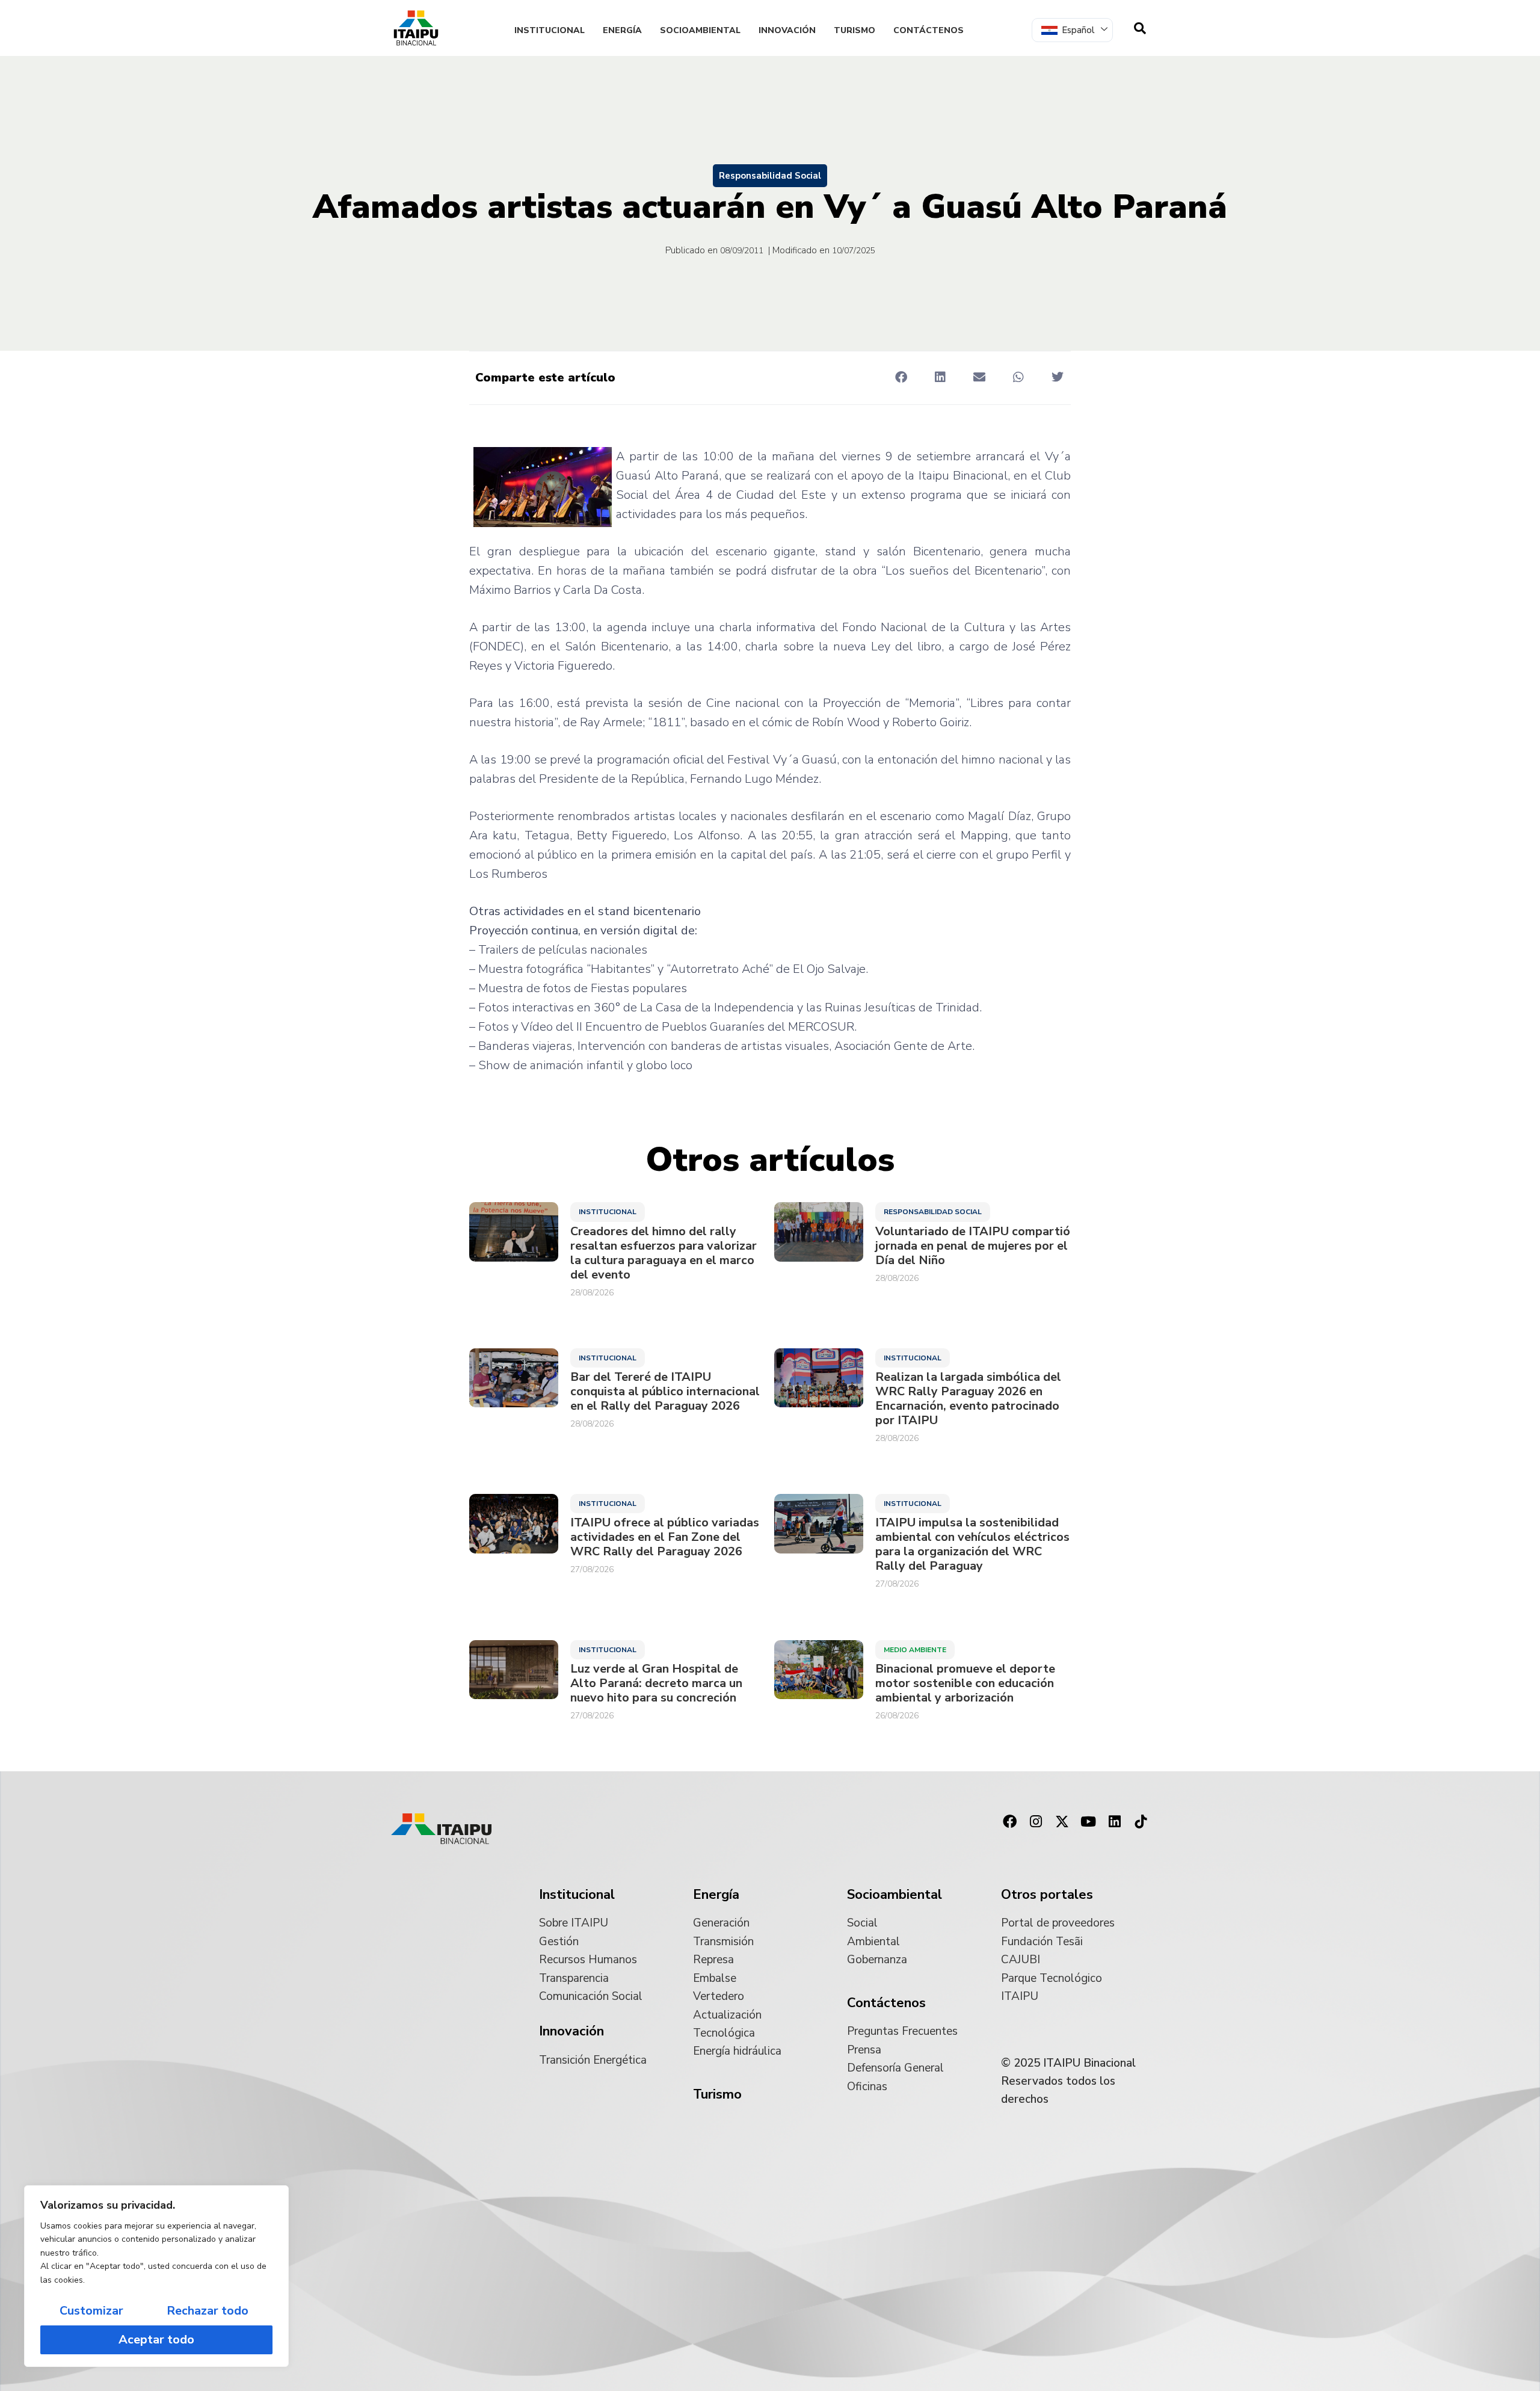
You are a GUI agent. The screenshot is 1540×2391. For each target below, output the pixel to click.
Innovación (787, 30)
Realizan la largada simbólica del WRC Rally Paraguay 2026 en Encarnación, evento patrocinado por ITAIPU (968, 1399)
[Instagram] (1036, 1822)
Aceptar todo (156, 2340)
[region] (156, 2276)
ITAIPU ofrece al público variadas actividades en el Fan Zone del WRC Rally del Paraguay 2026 (665, 1537)
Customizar (91, 2311)
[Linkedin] (1115, 1822)
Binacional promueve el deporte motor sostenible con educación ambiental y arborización (965, 1683)
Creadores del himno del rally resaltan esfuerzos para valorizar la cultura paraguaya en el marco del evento (664, 1253)
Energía (622, 30)
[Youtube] (1088, 1822)
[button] (901, 377)
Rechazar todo (208, 2311)
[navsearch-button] (1140, 28)
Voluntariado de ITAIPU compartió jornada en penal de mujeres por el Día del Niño (973, 1246)
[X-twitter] (1062, 1822)
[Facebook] (1009, 1822)
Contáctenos (929, 30)
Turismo (855, 30)
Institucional (550, 30)
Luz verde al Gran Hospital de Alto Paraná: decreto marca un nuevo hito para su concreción (656, 1683)
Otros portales (1047, 1895)
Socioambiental (700, 30)
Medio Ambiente (915, 1650)
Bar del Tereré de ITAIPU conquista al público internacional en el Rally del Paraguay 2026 (665, 1392)
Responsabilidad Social (770, 176)
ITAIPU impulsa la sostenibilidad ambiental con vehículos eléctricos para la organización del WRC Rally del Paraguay (972, 1544)
